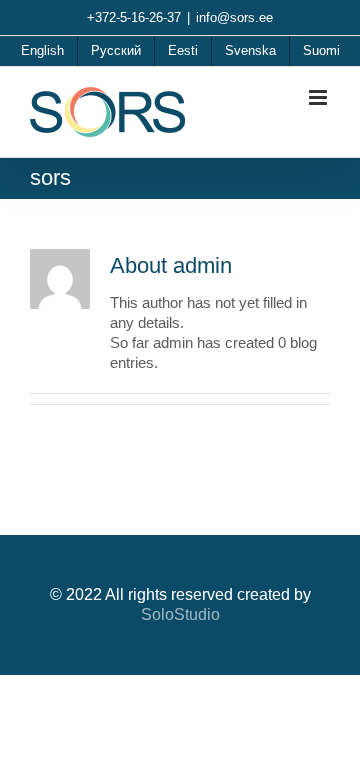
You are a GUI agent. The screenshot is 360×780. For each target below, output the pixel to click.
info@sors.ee (234, 17)
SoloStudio (180, 614)
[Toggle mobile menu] (319, 97)
